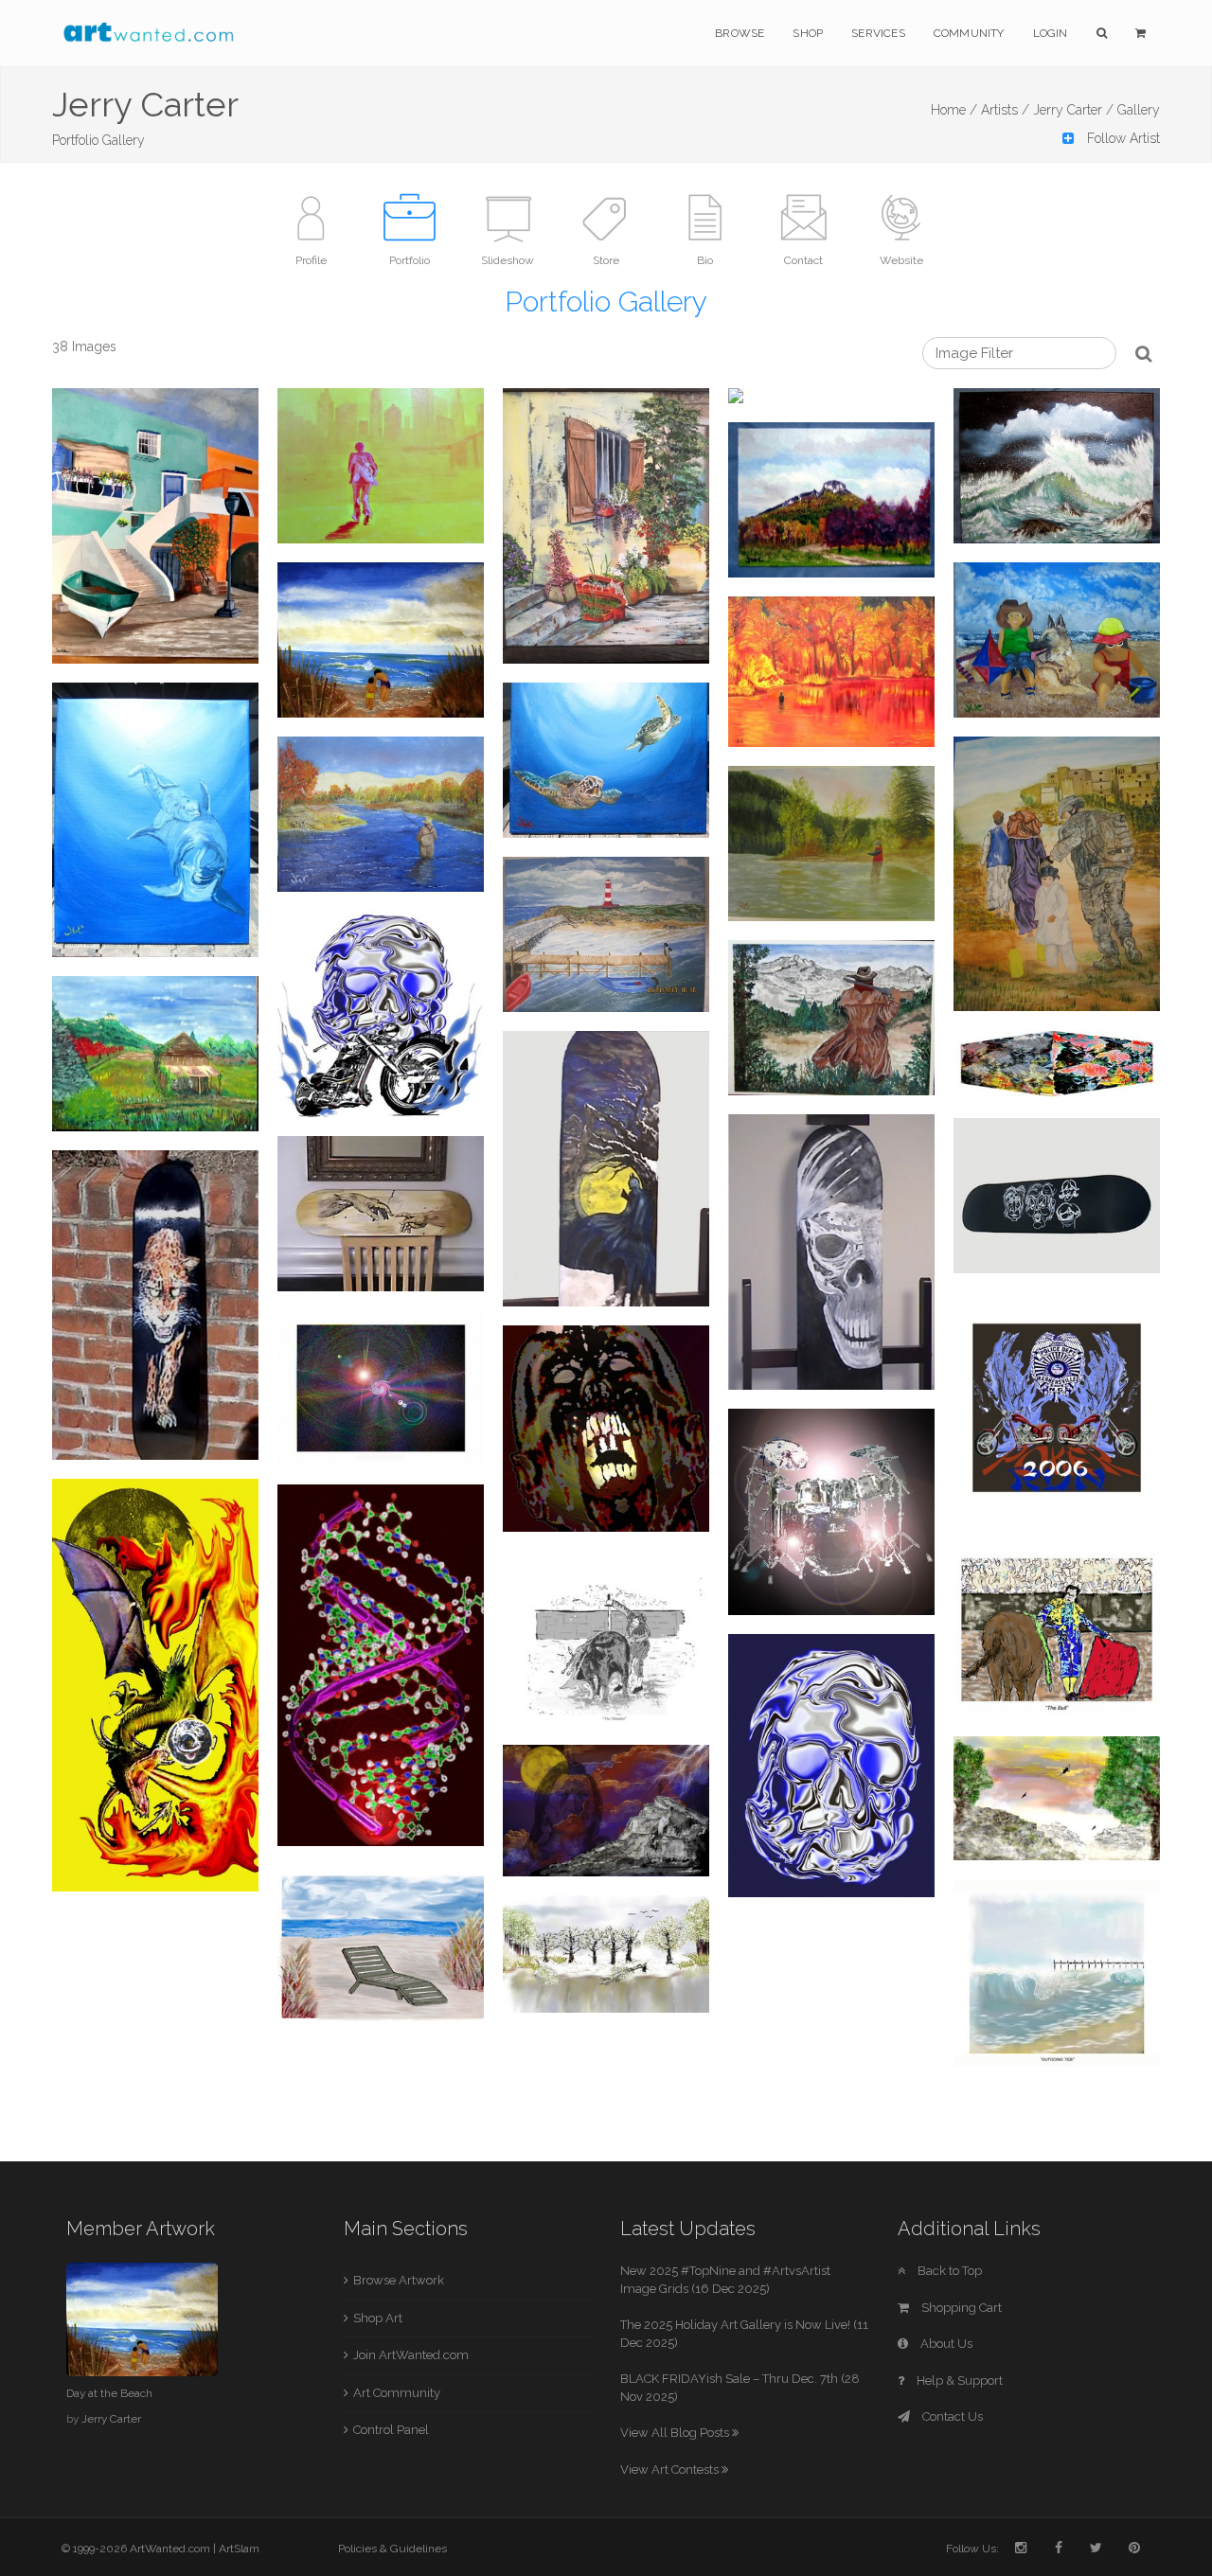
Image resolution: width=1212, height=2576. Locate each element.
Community (969, 33)
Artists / (1005, 110)
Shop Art (378, 2318)
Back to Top (948, 2271)
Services (878, 33)
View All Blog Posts (676, 2433)
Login (1051, 33)
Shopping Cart (960, 2308)
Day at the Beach (109, 2393)
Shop (808, 33)
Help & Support (958, 2381)
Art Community (397, 2393)
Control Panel (391, 2430)
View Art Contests (671, 2469)
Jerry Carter (111, 2419)
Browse (740, 33)
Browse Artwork (399, 2280)
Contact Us (951, 2416)
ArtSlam (239, 2549)
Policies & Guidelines (392, 2549)
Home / (954, 110)
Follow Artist (1122, 138)
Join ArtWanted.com (411, 2355)
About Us (945, 2344)
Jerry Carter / (1073, 110)
